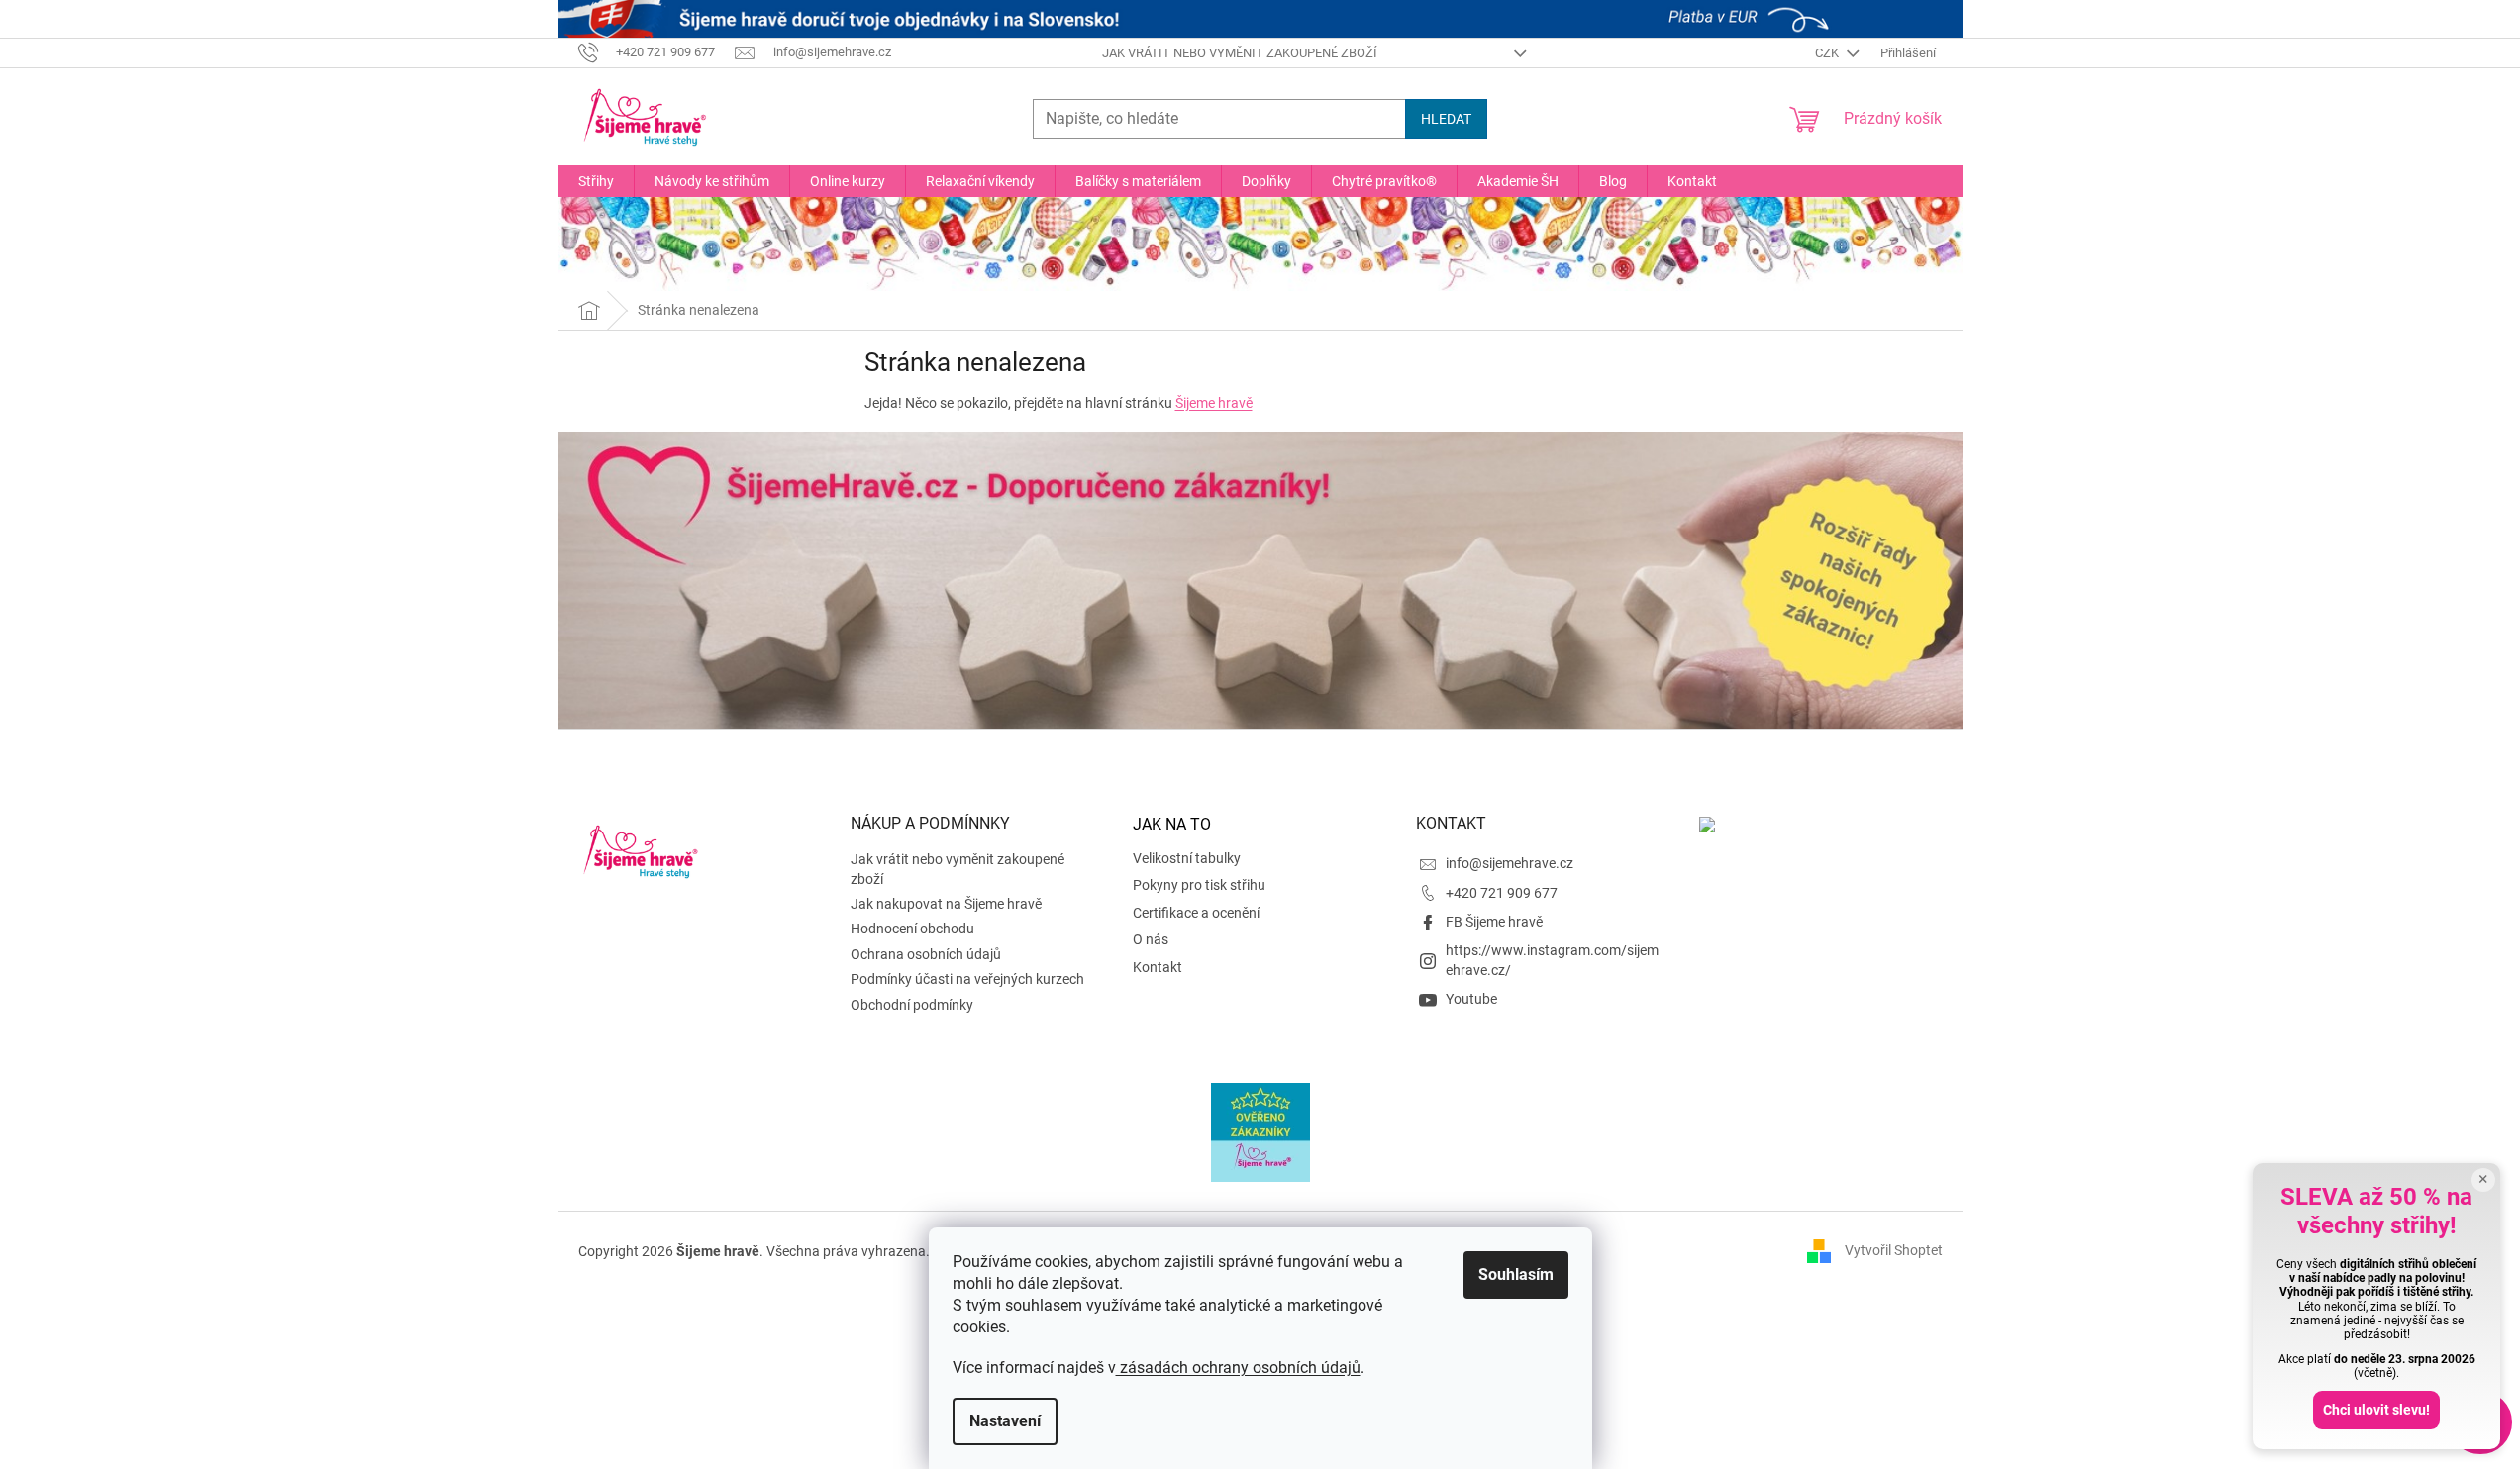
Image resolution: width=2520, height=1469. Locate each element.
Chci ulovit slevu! (2376, 1410)
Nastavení (1005, 1421)
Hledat (1446, 119)
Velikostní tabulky (1187, 858)
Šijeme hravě (1214, 403)
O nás (1151, 939)
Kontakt (1158, 967)
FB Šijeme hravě (1494, 922)
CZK (1828, 53)
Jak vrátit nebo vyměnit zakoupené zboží (1240, 53)
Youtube (1471, 999)
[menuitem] (596, 181)
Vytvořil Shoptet (1894, 1250)
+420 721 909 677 (1502, 893)
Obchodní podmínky (912, 1005)
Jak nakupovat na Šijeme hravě (946, 904)
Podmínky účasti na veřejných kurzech (967, 979)
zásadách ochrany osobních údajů (1238, 1368)
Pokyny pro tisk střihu (1199, 885)
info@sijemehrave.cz (1510, 863)
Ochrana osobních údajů (926, 954)
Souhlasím (1516, 1274)
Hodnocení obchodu (912, 929)
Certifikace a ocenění (1196, 913)
